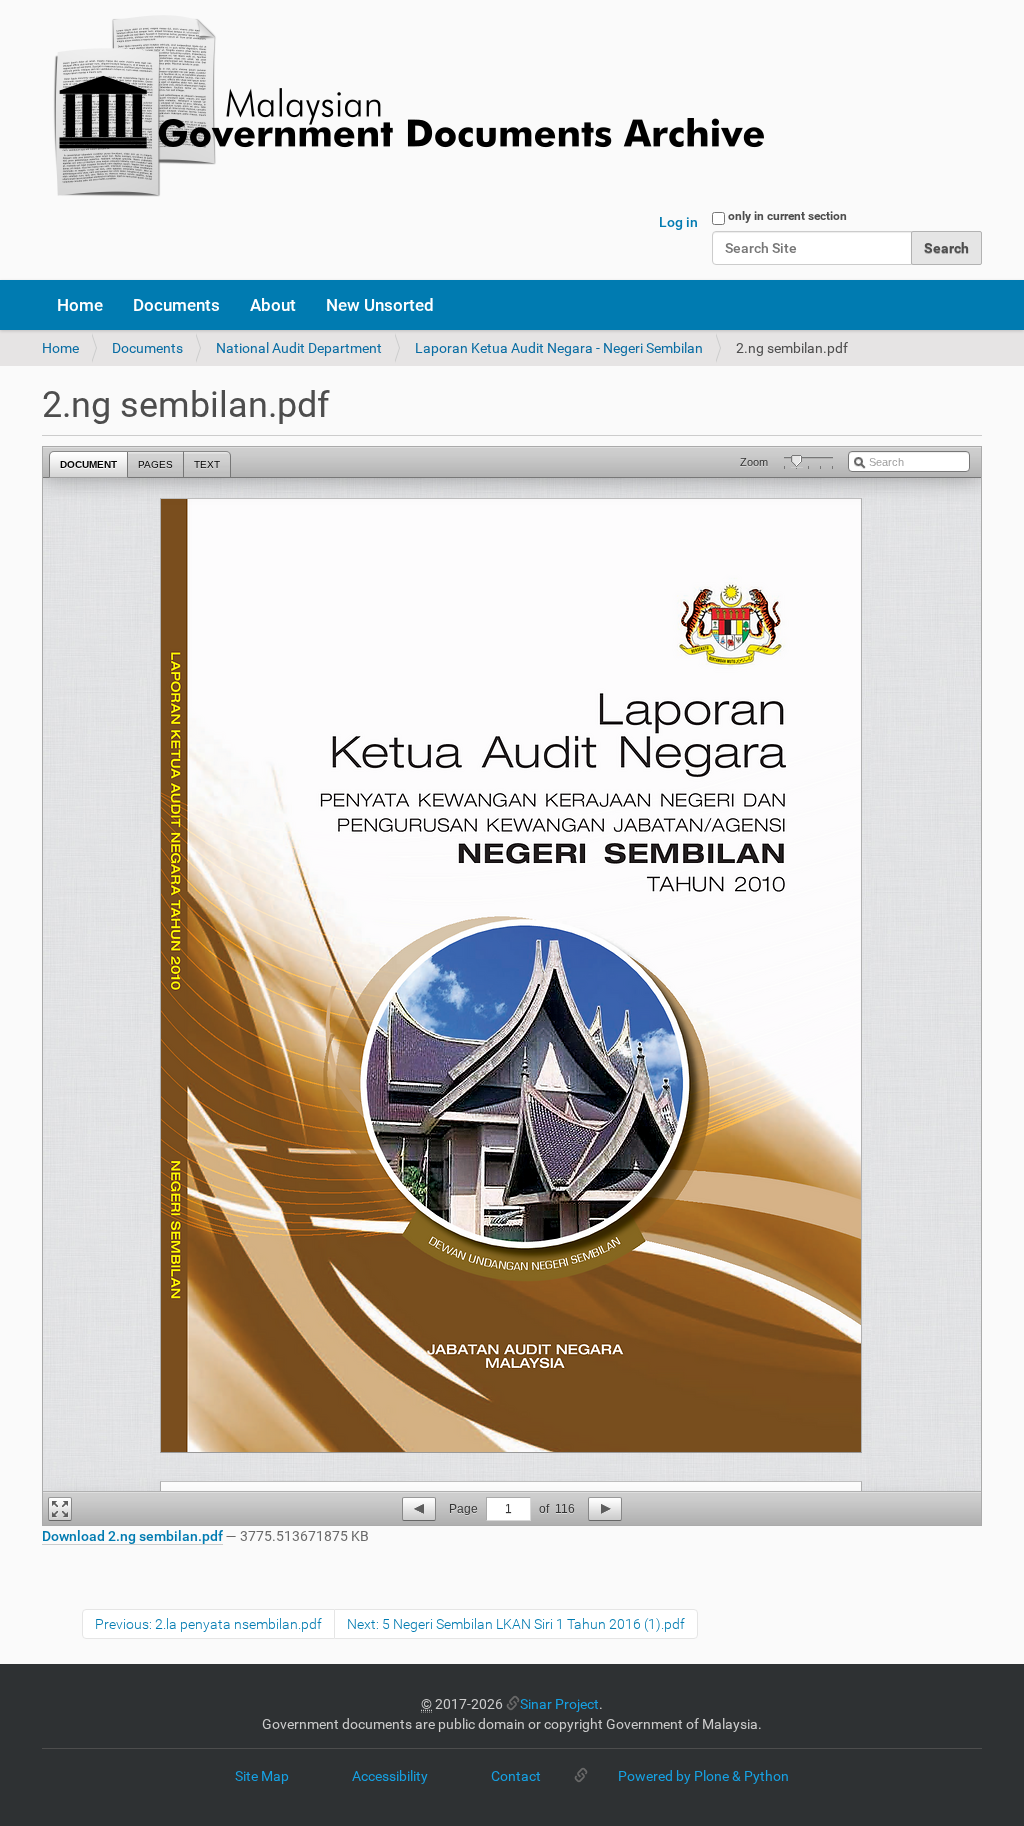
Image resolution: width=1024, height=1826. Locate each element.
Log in (678, 222)
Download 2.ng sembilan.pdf (132, 1536)
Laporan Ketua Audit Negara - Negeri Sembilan (559, 348)
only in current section (787, 216)
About (273, 305)
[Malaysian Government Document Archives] (403, 107)
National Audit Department (299, 348)
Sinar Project (559, 1704)
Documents (176, 305)
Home (80, 305)
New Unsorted (380, 305)
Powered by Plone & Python (703, 1776)
